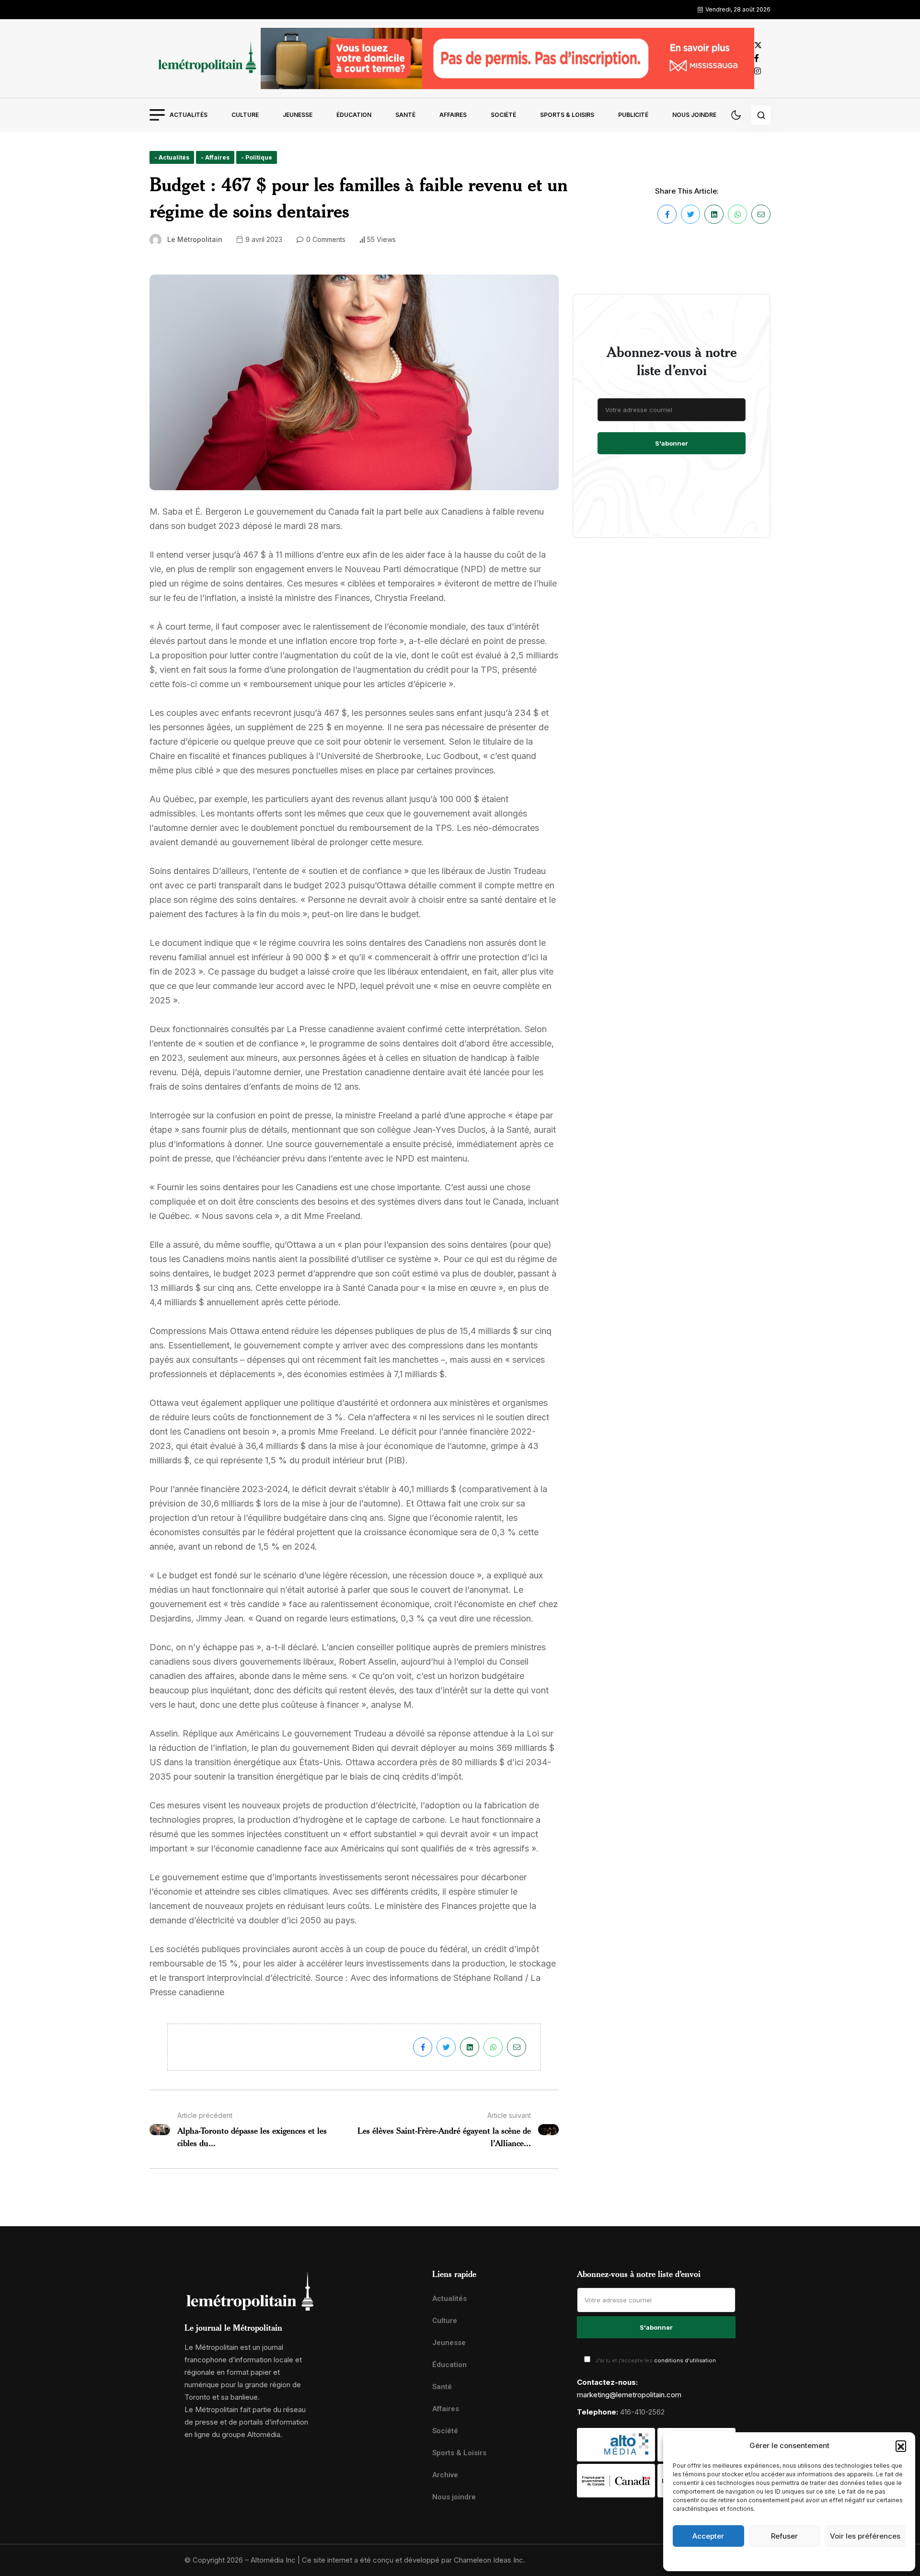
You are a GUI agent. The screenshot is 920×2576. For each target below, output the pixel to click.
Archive (445, 2475)
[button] (901, 2446)
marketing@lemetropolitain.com (629, 2395)
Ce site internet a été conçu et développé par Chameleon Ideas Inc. (414, 2560)
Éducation (354, 115)
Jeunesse (298, 115)
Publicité (633, 115)
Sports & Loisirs (567, 115)
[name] (205, 58)
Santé (405, 115)
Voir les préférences (865, 2536)
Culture (245, 115)
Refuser (784, 2536)
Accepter (708, 2536)
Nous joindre (694, 115)
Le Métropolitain (195, 239)
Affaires (453, 115)
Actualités (189, 115)
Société (503, 115)
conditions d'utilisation (685, 2360)
